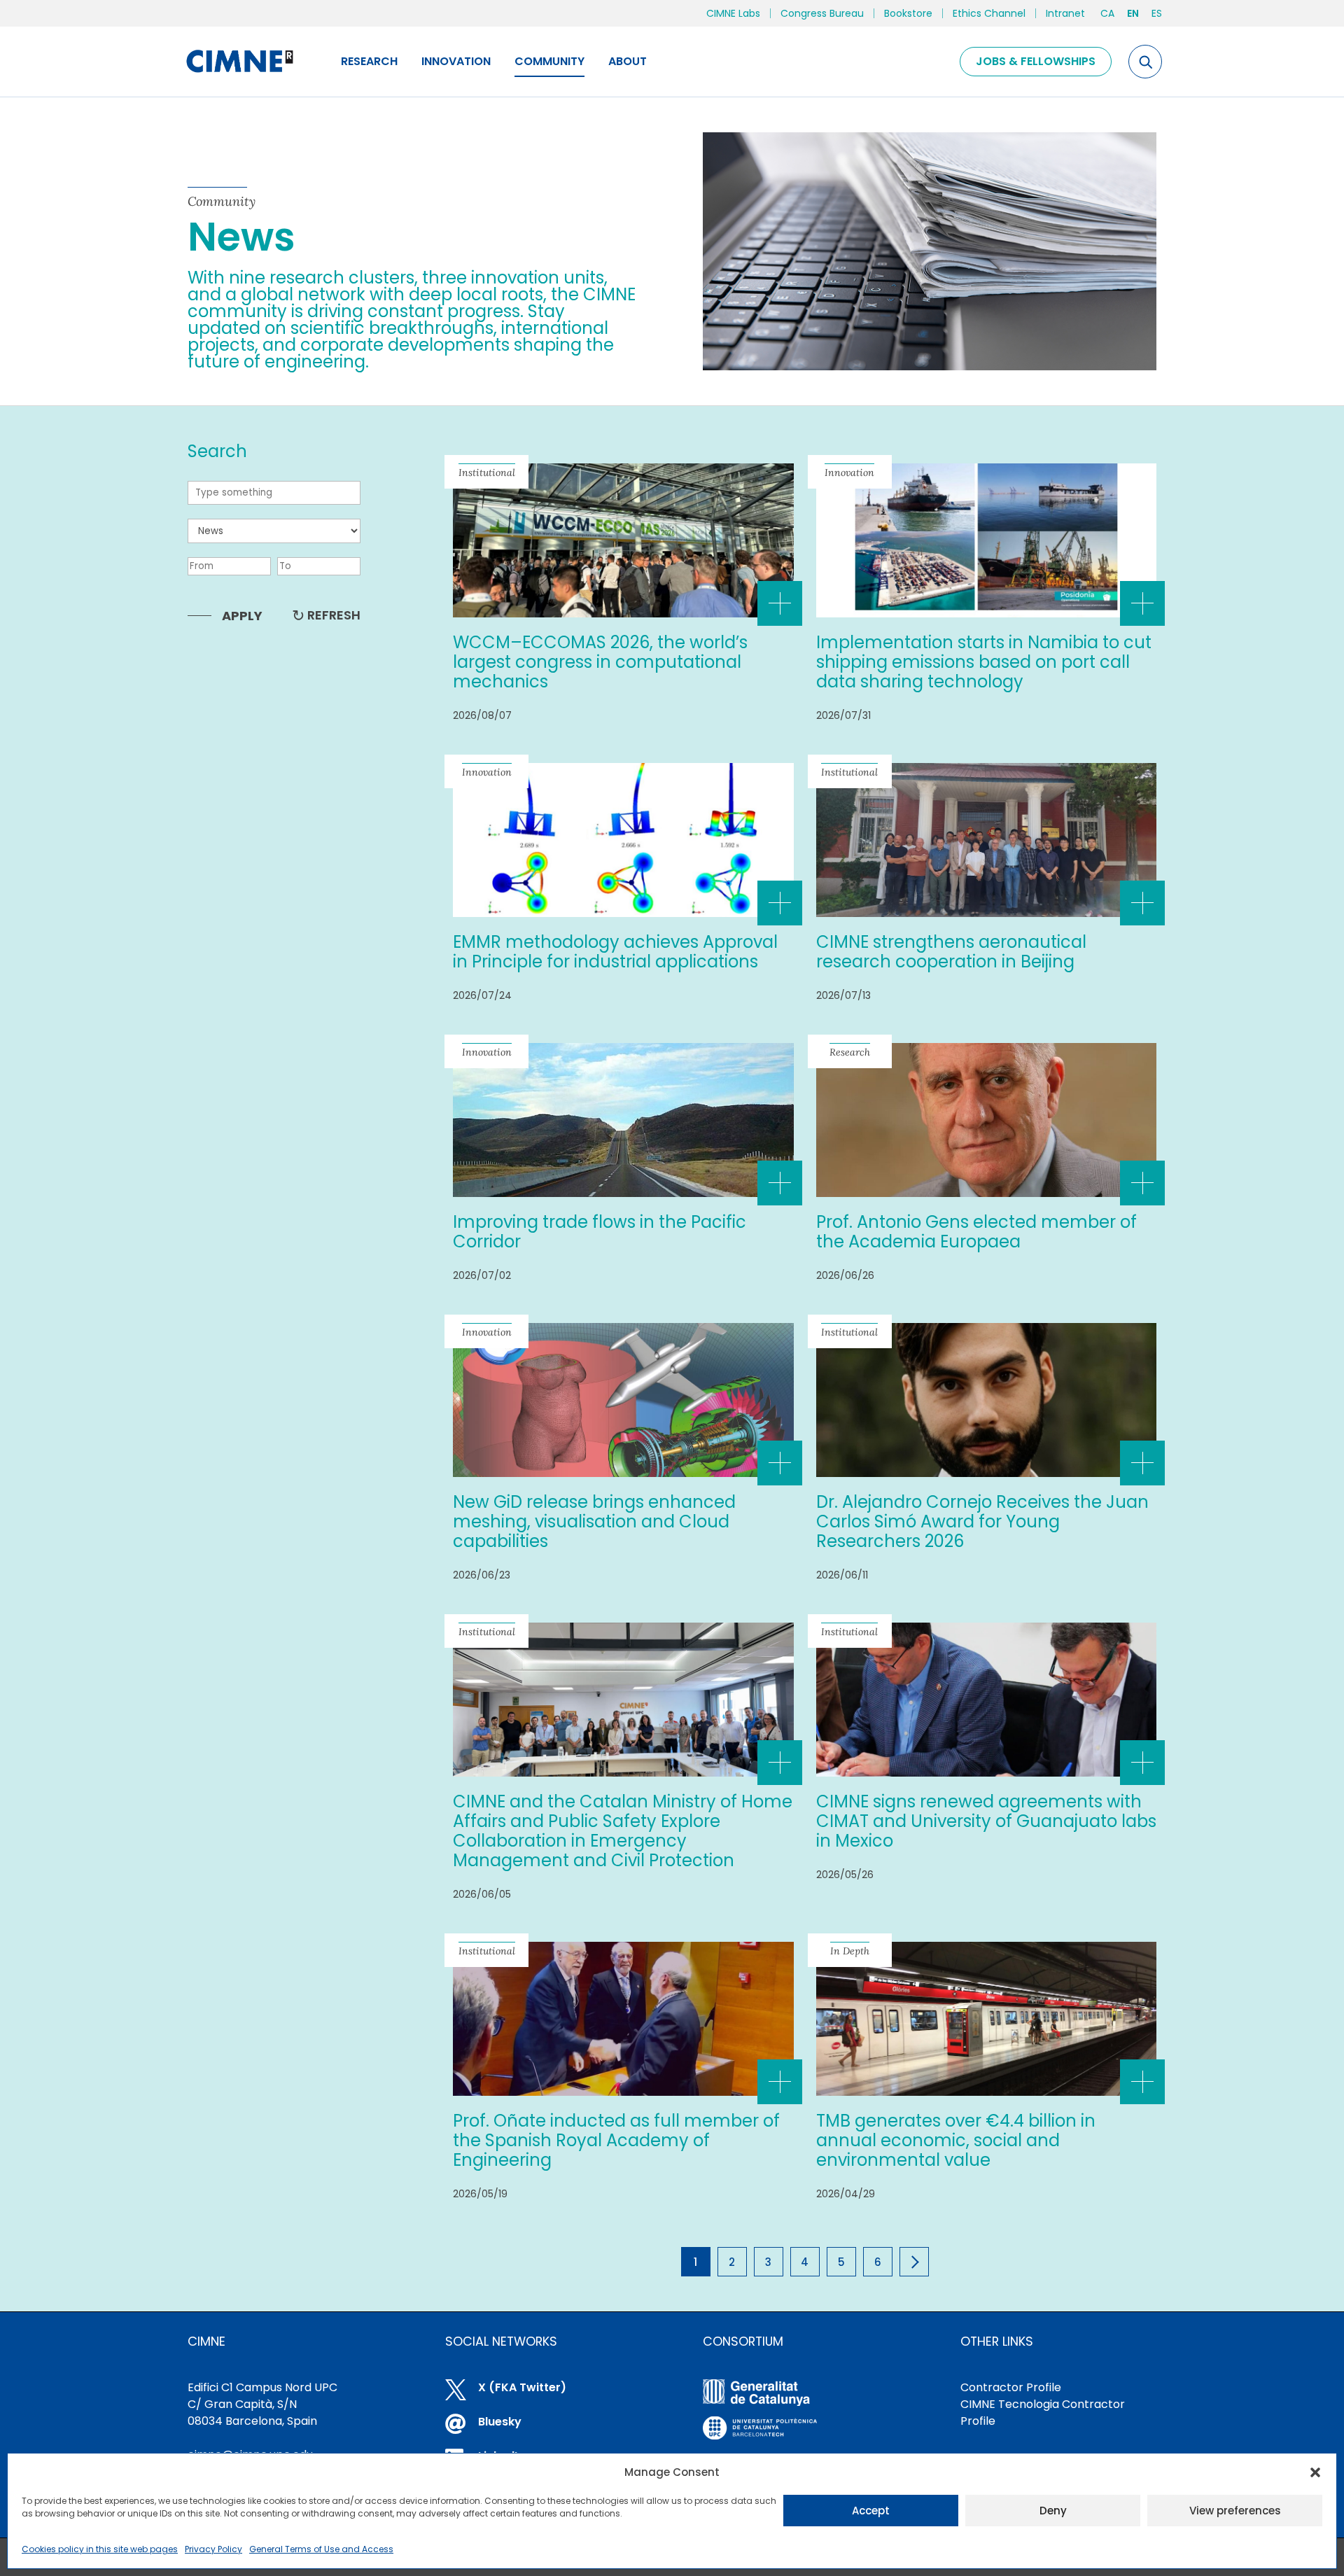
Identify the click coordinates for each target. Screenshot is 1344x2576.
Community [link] (549, 61)
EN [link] (1133, 13)
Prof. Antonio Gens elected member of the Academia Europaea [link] (976, 1232)
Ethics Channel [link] (989, 13)
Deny (1053, 2511)
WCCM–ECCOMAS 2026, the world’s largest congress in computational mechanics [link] (600, 662)
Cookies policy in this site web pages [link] (100, 2549)
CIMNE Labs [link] (733, 13)
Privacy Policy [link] (213, 2549)
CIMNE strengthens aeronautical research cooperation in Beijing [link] (951, 952)
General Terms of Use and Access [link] (321, 2549)
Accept (871, 2511)
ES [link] (1157, 13)
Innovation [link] (456, 61)
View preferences (1235, 2511)
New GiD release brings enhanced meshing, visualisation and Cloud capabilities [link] (594, 1521)
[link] (239, 62)
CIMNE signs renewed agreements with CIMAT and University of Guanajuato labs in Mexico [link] (986, 1821)
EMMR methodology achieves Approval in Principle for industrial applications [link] (615, 952)
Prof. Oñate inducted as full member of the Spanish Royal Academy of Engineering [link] (616, 2140)
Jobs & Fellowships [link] (1036, 61)
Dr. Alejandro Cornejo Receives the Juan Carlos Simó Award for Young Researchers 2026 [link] (982, 1521)
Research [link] (369, 61)
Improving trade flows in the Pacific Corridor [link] (600, 1232)
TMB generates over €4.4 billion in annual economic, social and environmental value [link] (956, 2140)
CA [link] (1107, 13)
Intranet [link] (1065, 13)
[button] (1315, 2472)
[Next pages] (914, 2262)
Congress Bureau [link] (822, 13)
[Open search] (1145, 62)
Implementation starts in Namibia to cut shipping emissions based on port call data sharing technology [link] (984, 662)
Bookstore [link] (908, 13)
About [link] (628, 61)
